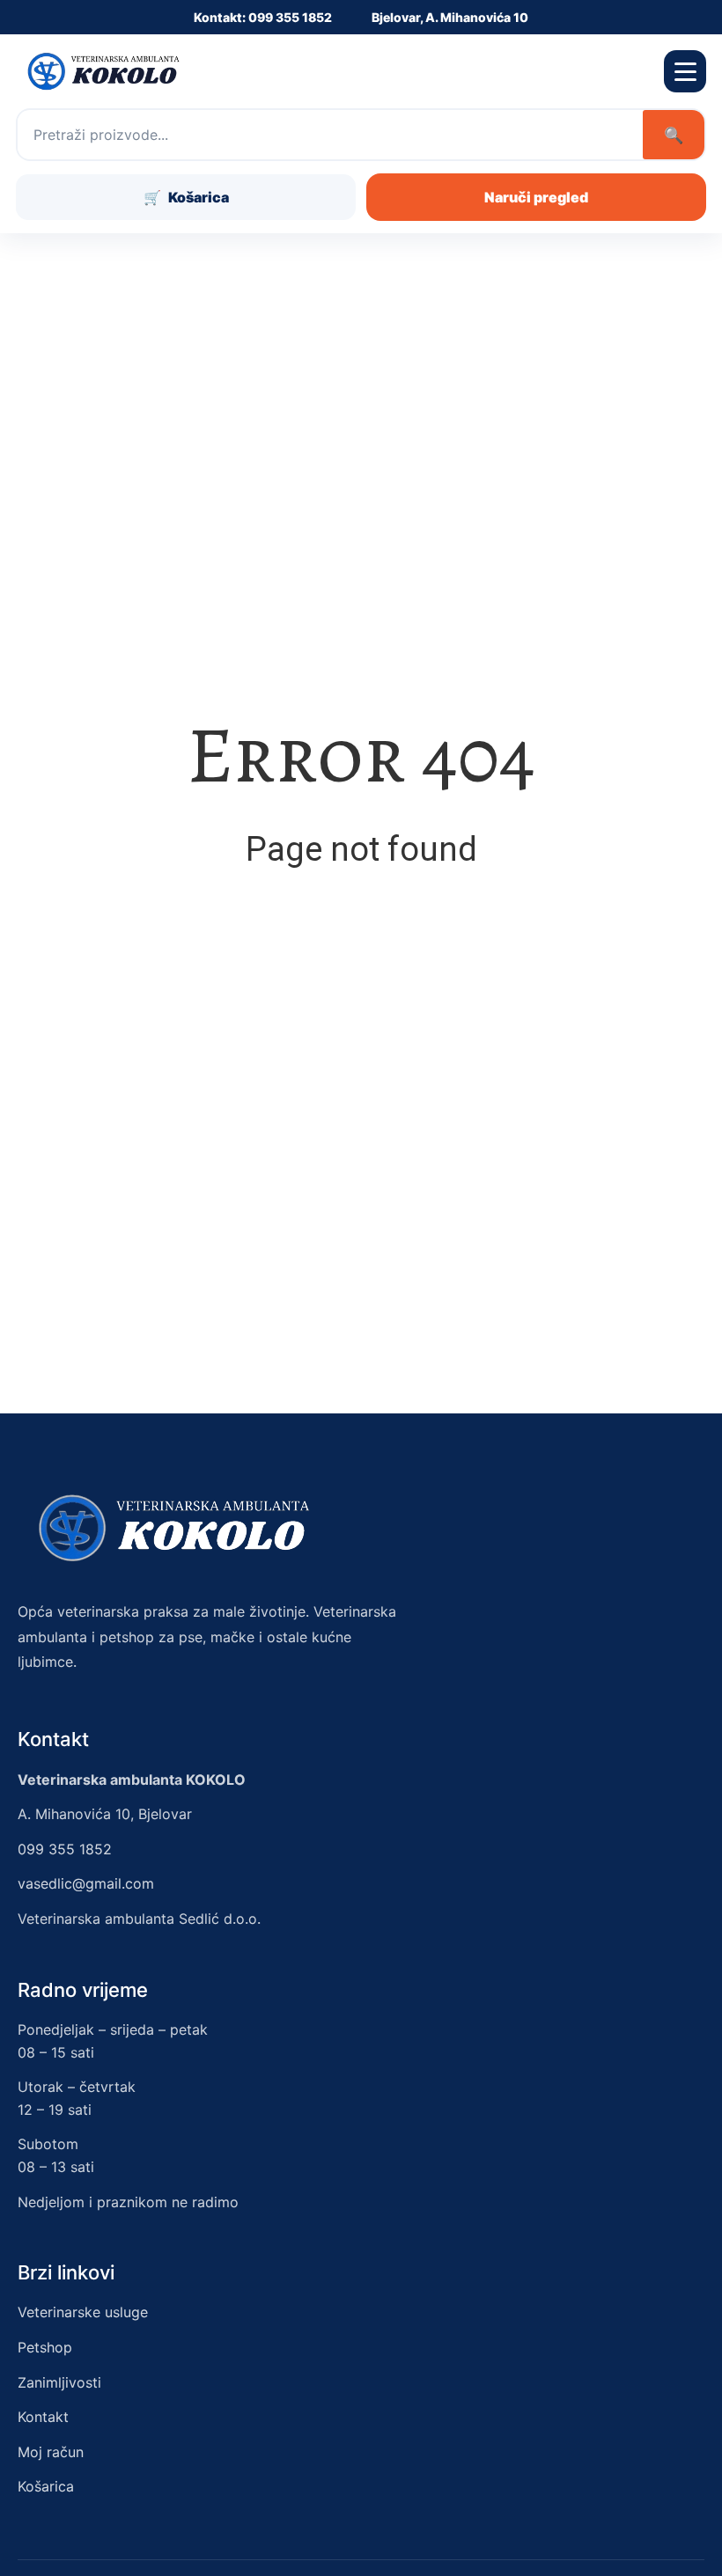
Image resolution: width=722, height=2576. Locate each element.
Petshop (45, 2347)
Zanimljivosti (59, 2382)
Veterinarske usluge (83, 2312)
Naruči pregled (536, 197)
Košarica (46, 2486)
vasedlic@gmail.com (86, 1883)
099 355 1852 (65, 1849)
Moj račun (51, 2452)
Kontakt (43, 2417)
